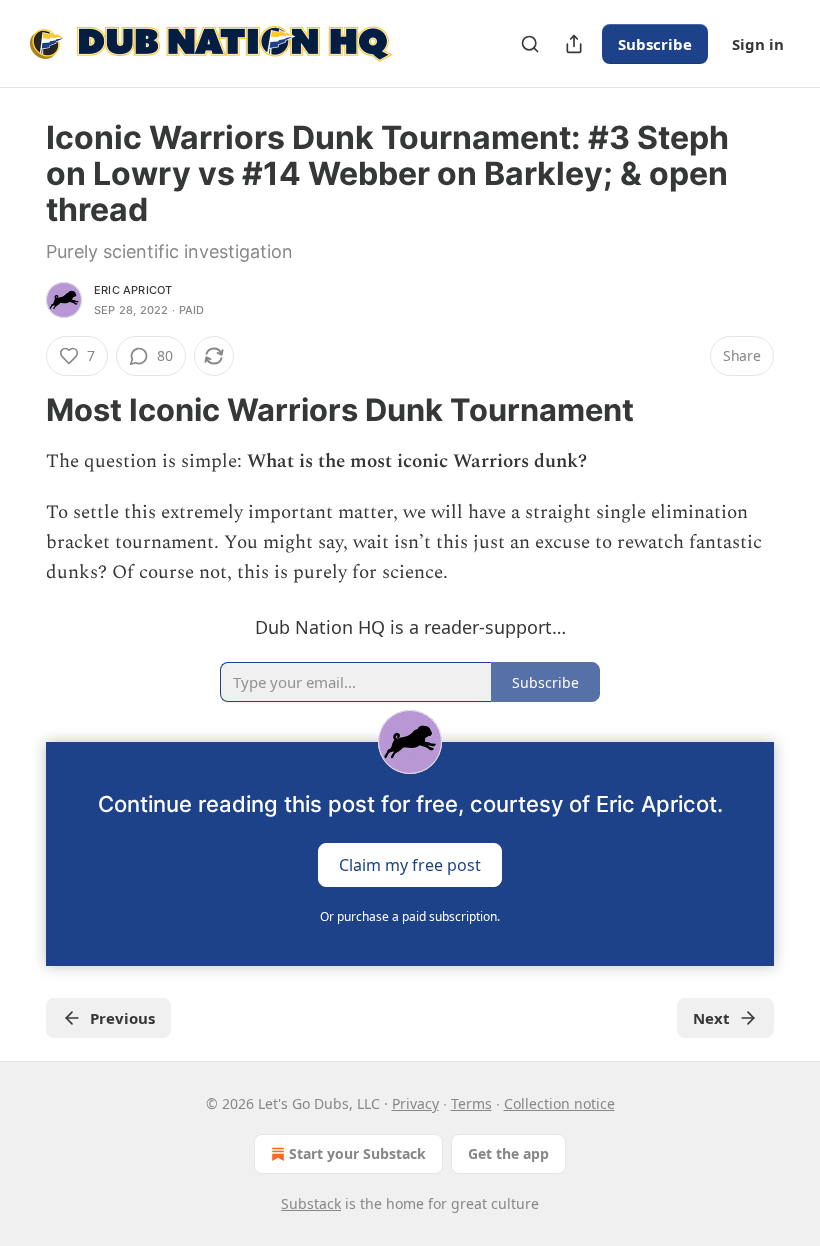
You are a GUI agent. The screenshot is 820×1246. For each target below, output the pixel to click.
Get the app (508, 1153)
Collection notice (559, 1103)
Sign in (758, 44)
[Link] (18, 410)
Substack (311, 1203)
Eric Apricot (133, 290)
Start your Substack (357, 1153)
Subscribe (655, 44)
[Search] (530, 44)
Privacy (415, 1103)
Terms (471, 1103)
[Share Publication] (574, 44)
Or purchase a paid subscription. (410, 916)
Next (711, 1018)
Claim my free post (410, 864)
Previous (122, 1018)
